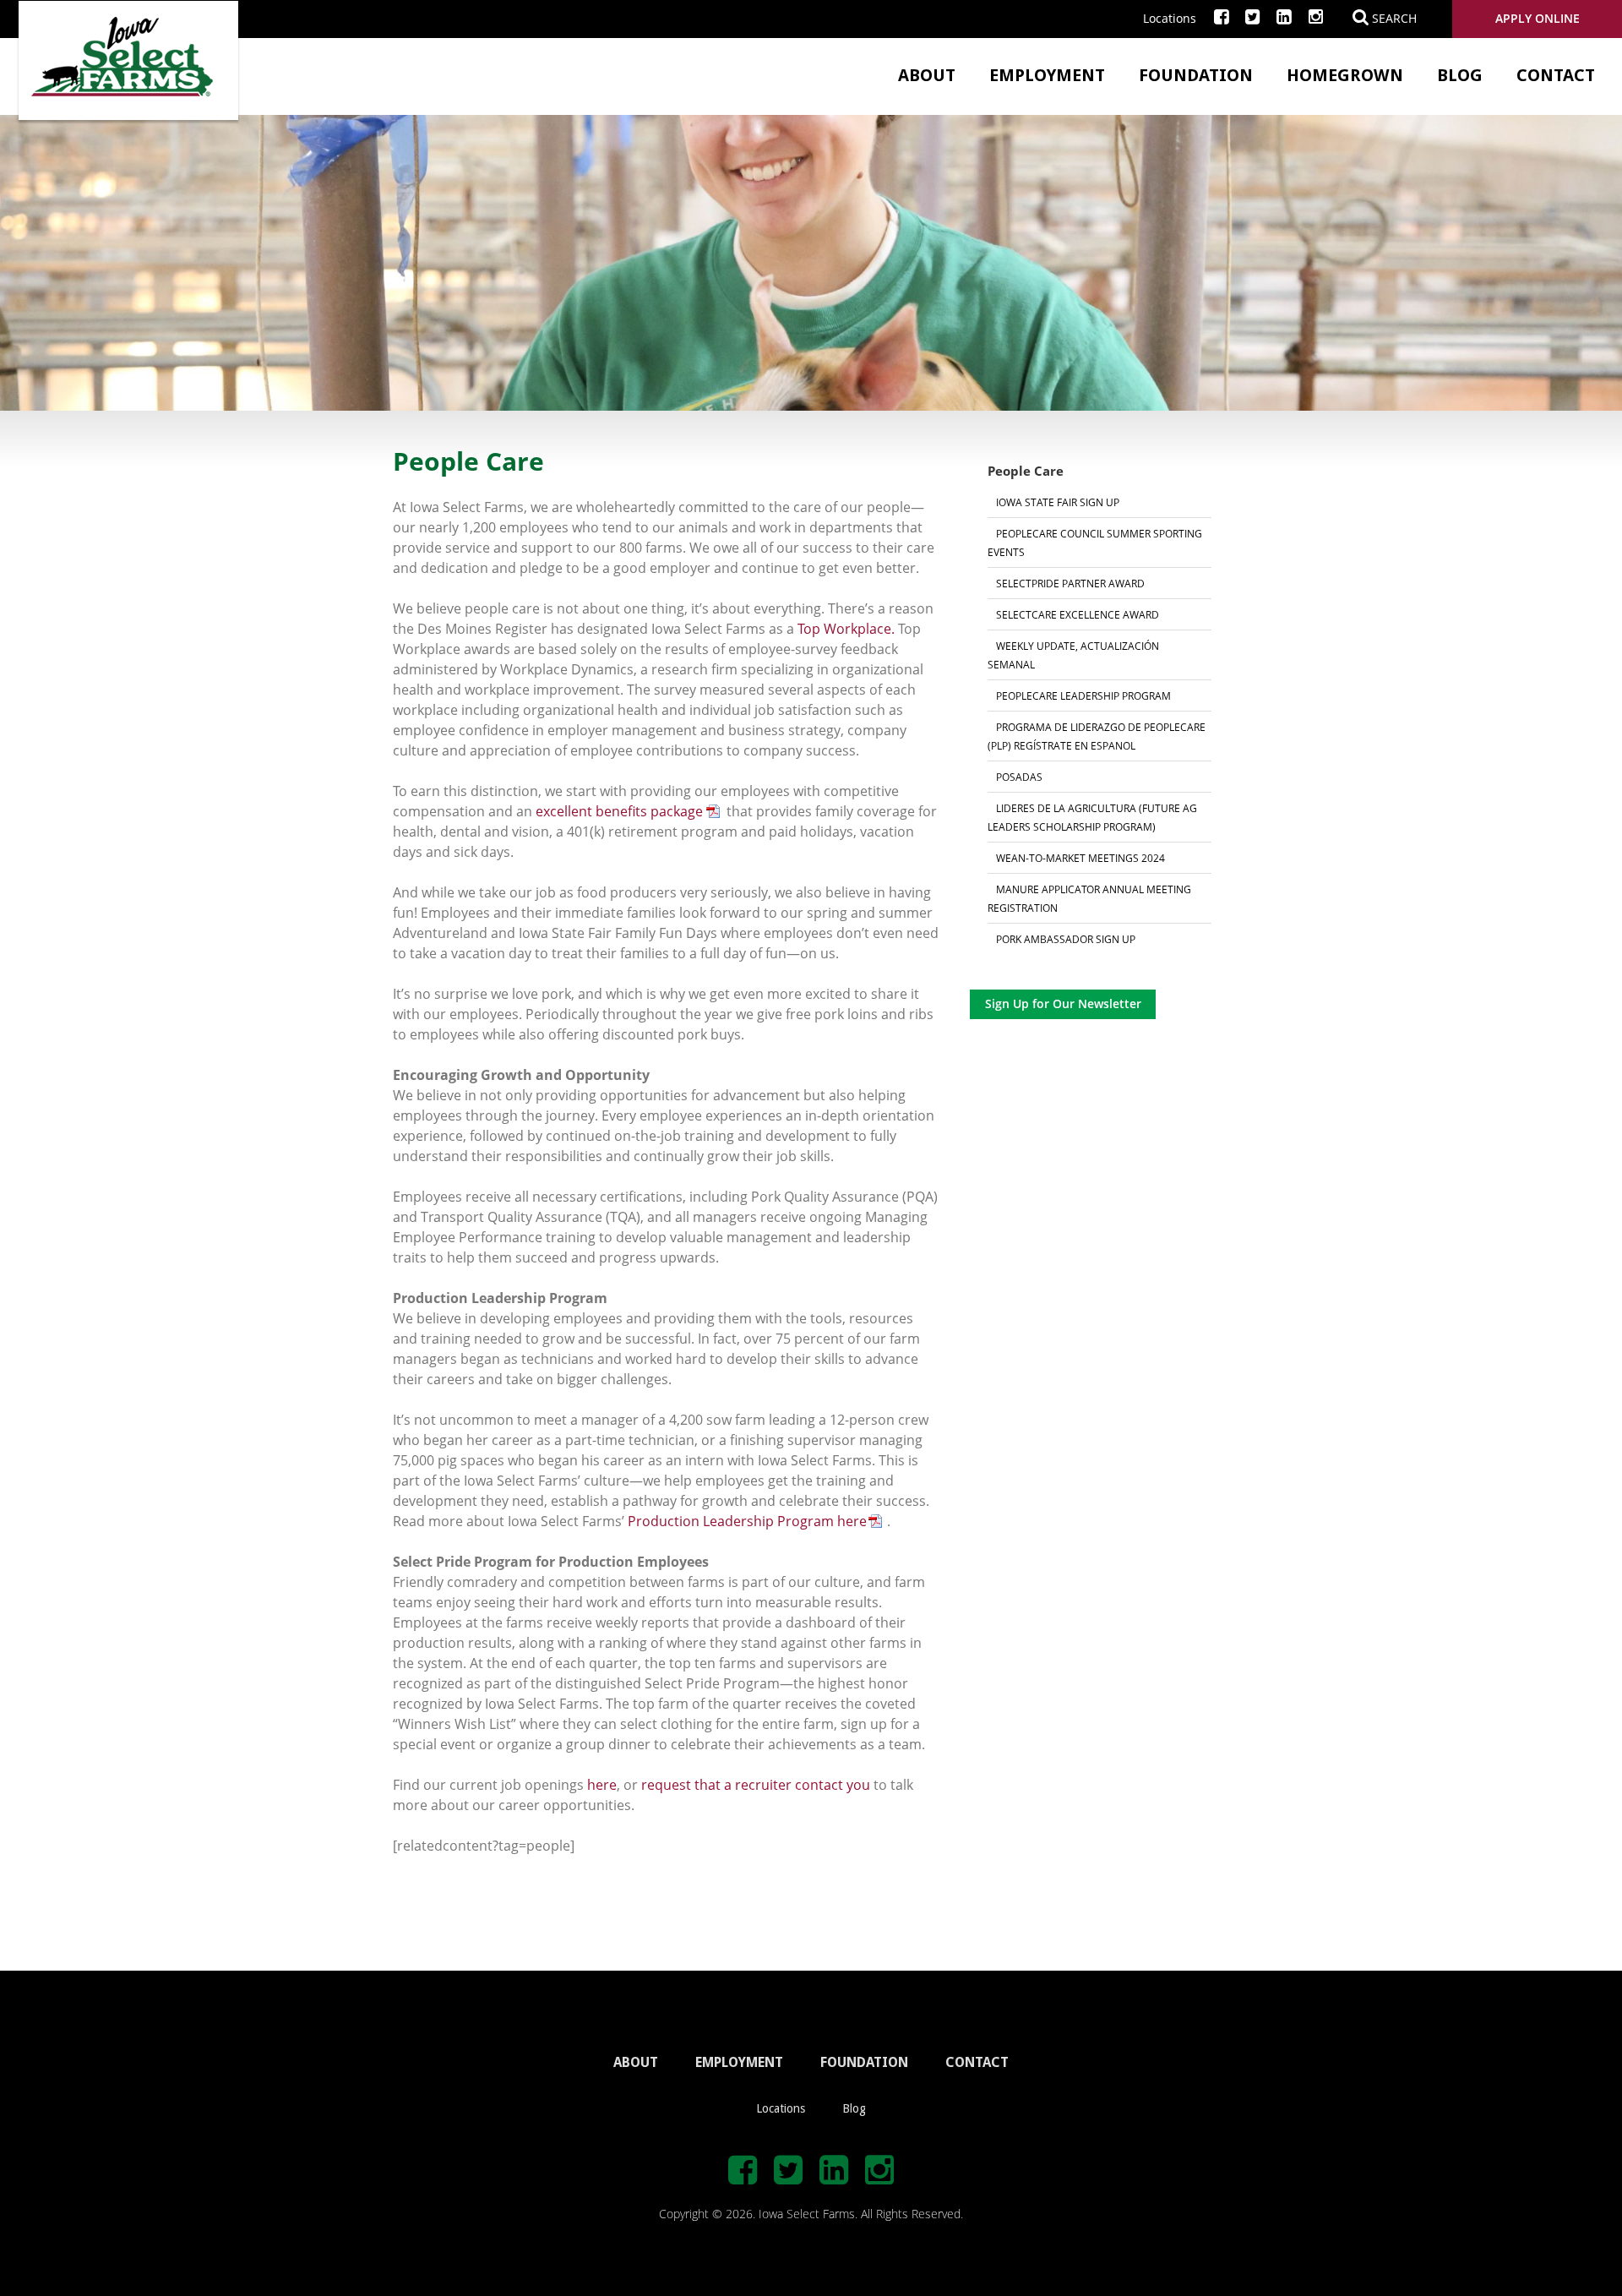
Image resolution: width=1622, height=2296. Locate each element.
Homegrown (1345, 75)
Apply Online (1538, 18)
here (602, 1785)
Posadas (1019, 777)
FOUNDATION (864, 2062)
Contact (1556, 75)
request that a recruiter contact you (756, 1785)
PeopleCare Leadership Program (1083, 695)
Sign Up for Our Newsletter (1063, 1003)
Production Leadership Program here (747, 1521)
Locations (1170, 18)
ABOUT (636, 2062)
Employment (1047, 75)
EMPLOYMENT (739, 2062)
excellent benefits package (619, 811)
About (927, 75)
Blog (1460, 75)
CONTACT (977, 2062)
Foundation (1196, 75)
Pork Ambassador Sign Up (1066, 939)
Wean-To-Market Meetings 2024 (1080, 858)
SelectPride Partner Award (1070, 583)
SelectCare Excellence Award (1078, 614)
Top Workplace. (846, 629)
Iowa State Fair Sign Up (1058, 502)
